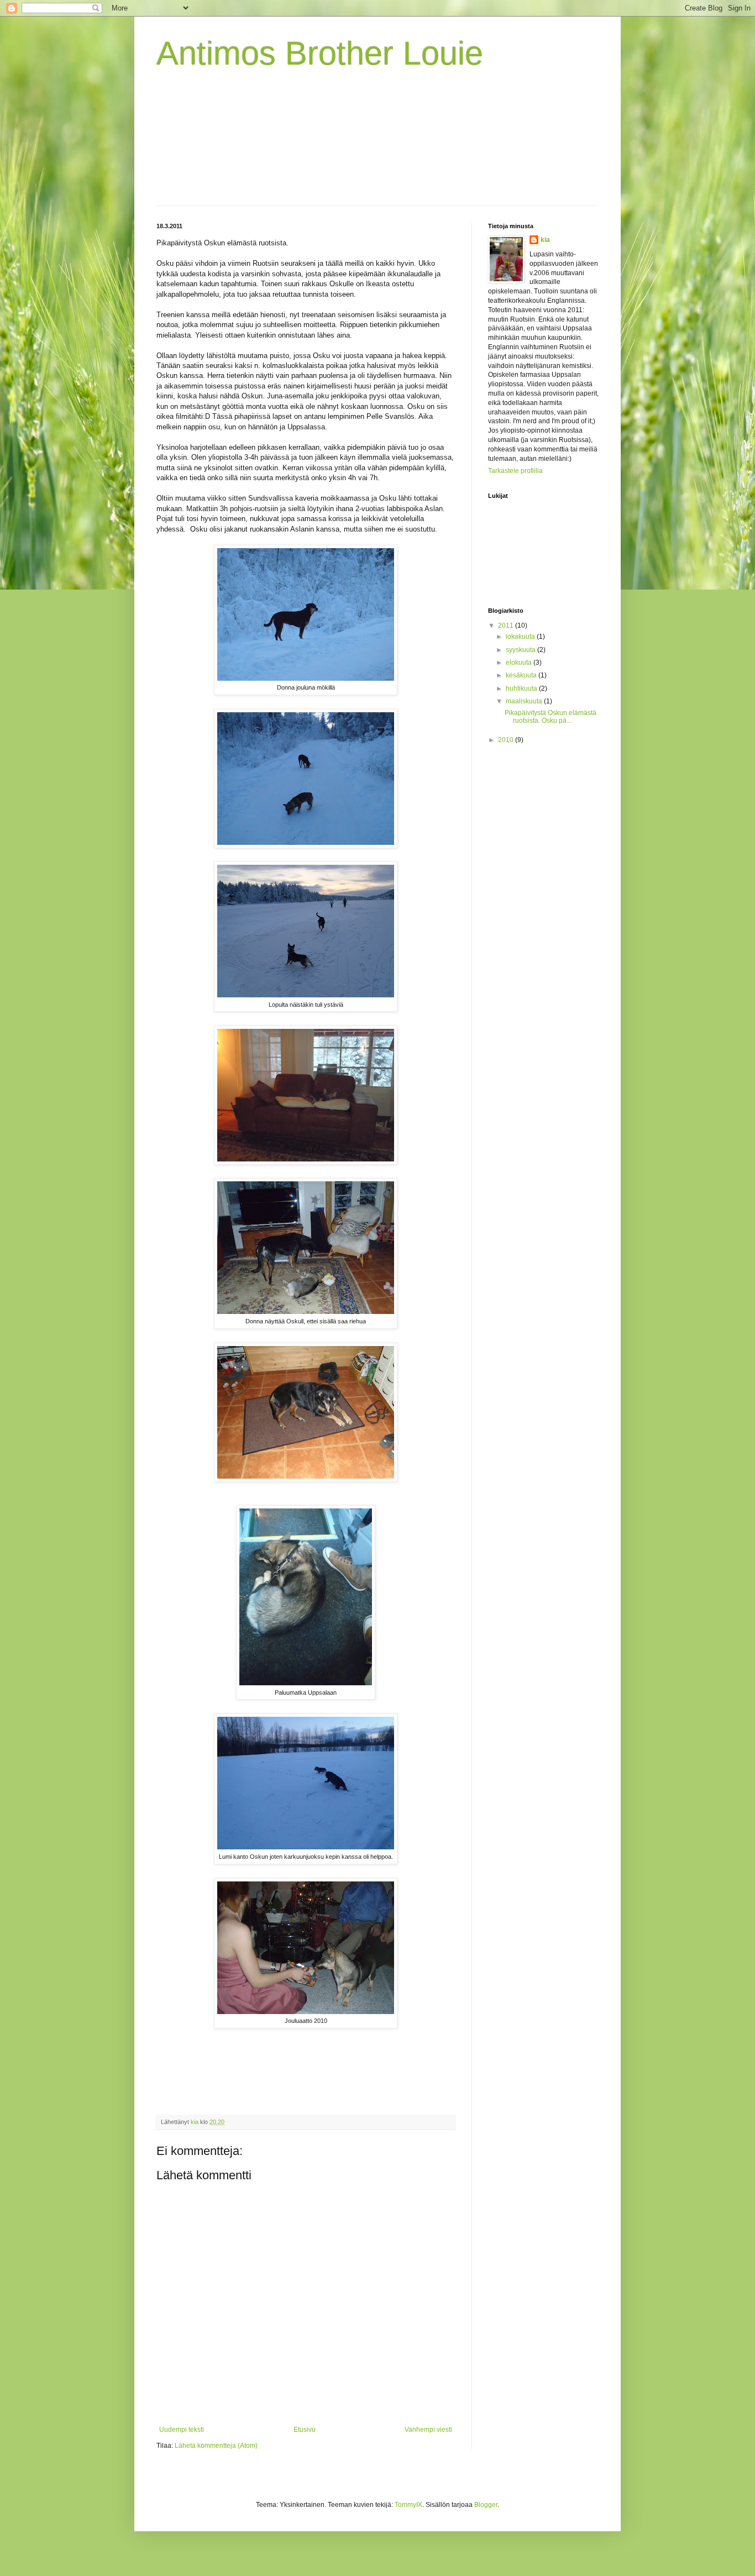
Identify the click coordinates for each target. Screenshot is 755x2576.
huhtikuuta (522, 688)
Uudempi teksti (182, 2430)
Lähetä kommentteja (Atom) (216, 2446)
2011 (507, 625)
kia (545, 240)
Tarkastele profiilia (515, 471)
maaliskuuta (525, 701)
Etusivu (305, 2430)
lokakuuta (521, 637)
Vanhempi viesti (428, 2430)
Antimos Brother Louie (320, 53)
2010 (507, 740)
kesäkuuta (522, 675)
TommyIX (408, 2505)
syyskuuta (521, 650)
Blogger (486, 2505)
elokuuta (520, 663)
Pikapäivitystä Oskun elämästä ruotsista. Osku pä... (550, 717)
